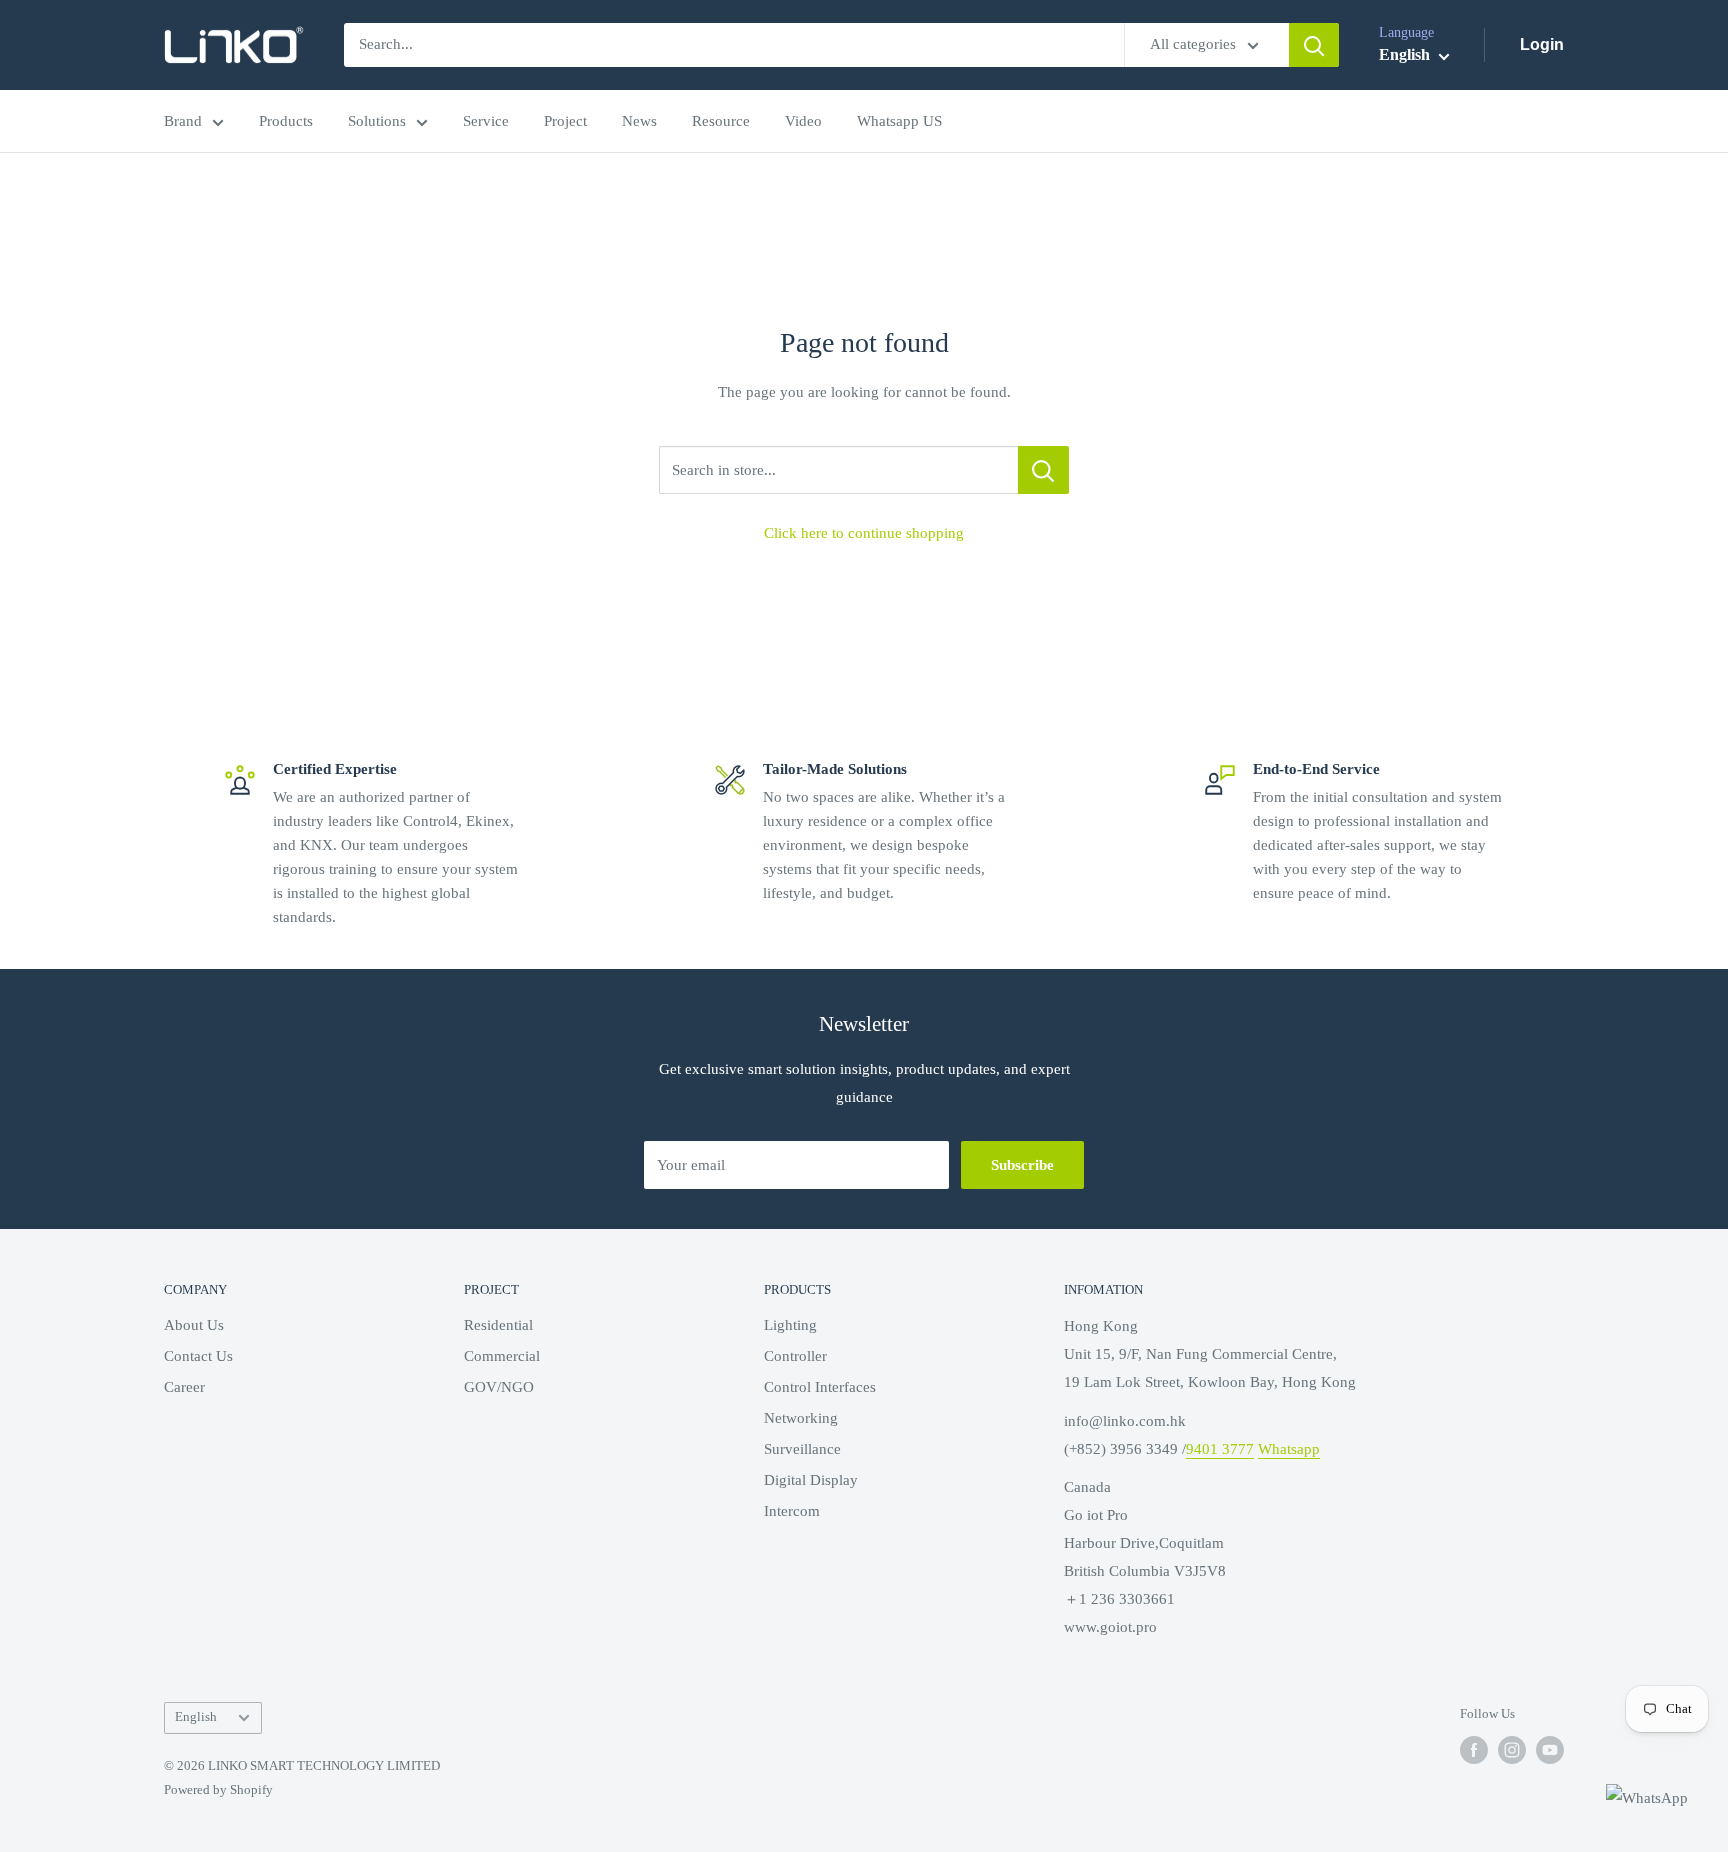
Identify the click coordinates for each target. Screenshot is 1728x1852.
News (639, 121)
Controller (795, 1356)
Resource (721, 121)
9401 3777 (1220, 1449)
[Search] (1314, 45)
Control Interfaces (820, 1387)
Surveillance (802, 1449)
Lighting (790, 1325)
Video (803, 121)
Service (486, 121)
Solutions (377, 121)
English (196, 1717)
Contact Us (198, 1356)
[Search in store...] (1043, 470)
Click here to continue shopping (864, 533)
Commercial (502, 1356)
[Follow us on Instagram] (1512, 1750)
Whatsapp (1289, 1449)
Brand (183, 121)
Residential (498, 1325)
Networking (801, 1418)
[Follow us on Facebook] (1474, 1750)
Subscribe (1022, 1165)
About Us (194, 1325)
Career (184, 1387)
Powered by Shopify (218, 1789)
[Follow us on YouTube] (1550, 1750)
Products (286, 121)
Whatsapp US (899, 121)
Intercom (792, 1511)
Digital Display (811, 1480)
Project (565, 121)
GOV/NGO (499, 1387)
